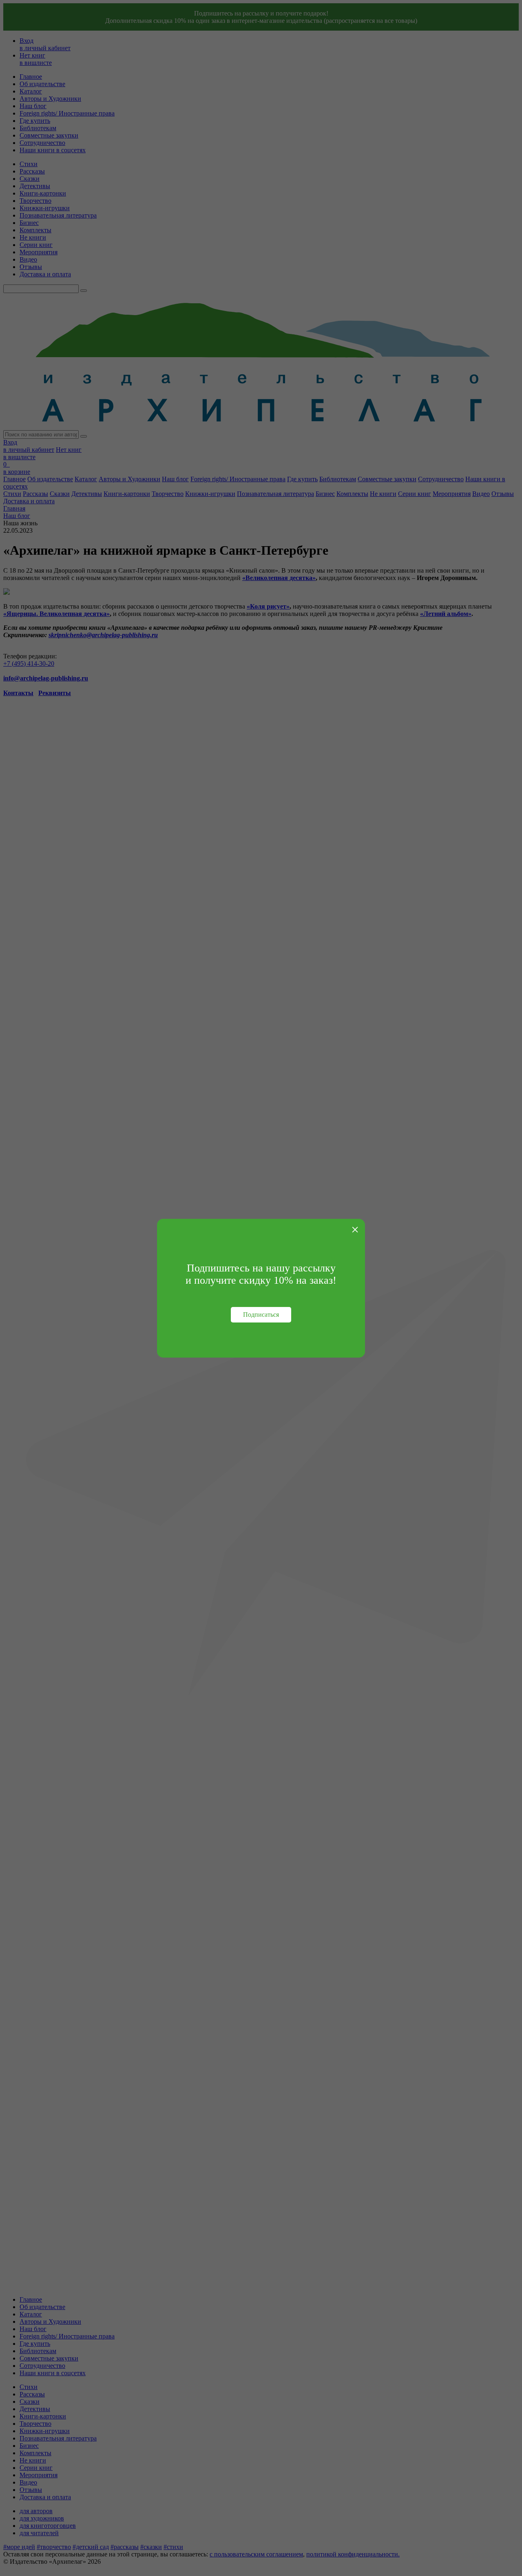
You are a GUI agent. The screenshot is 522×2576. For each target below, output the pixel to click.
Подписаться (261, 1315)
